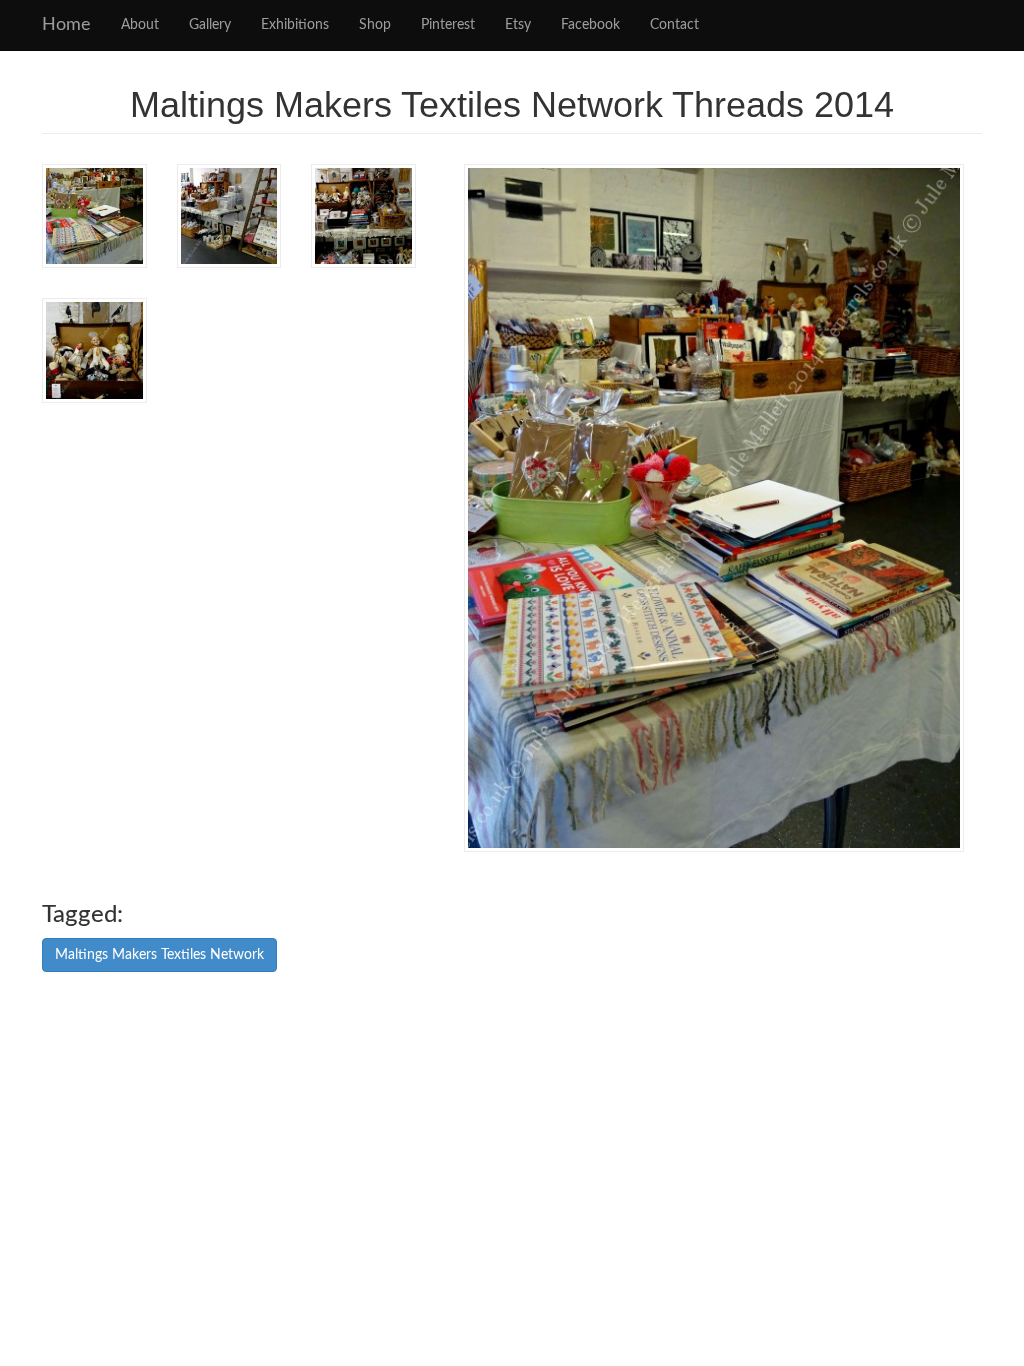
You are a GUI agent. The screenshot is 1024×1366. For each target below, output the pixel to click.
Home (66, 25)
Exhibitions (295, 25)
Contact (674, 25)
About (140, 25)
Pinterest (448, 25)
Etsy (518, 25)
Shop (375, 25)
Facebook (590, 25)
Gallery (210, 25)
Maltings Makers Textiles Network (159, 955)
